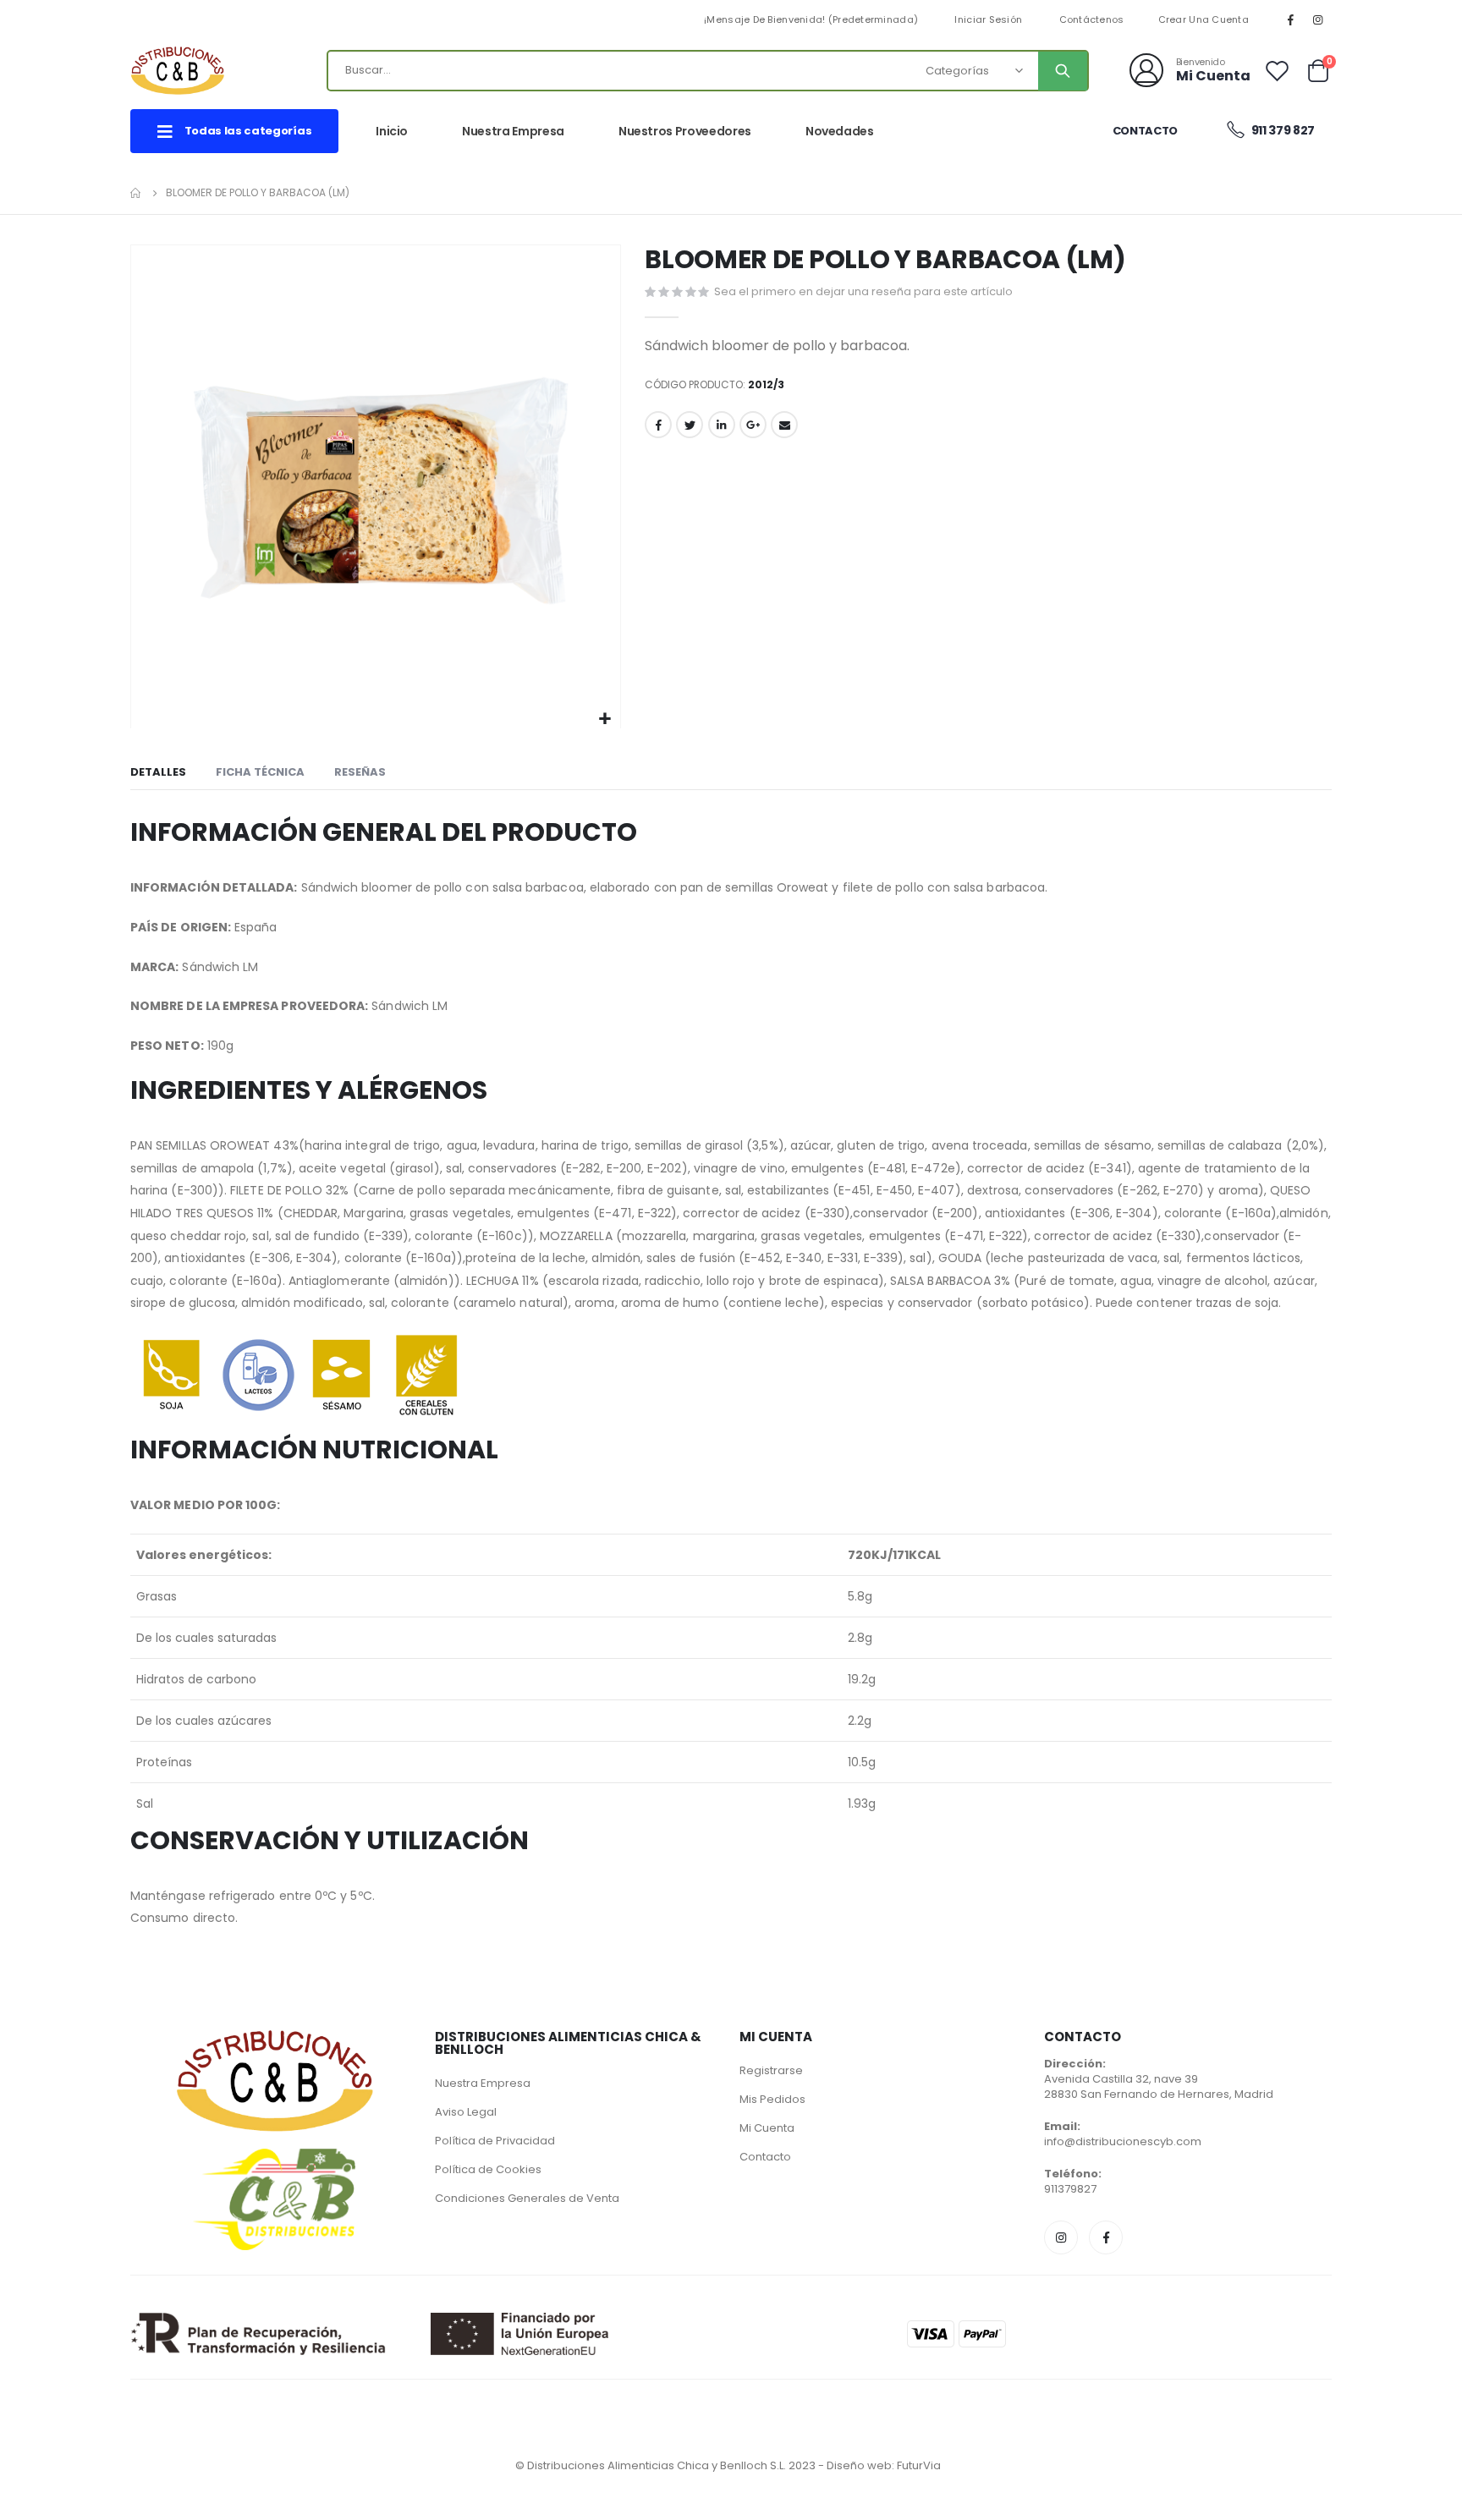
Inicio (136, 193)
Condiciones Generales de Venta (527, 2198)
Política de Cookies (488, 2169)
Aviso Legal (466, 2112)
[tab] (158, 773)
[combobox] (707, 71)
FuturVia (919, 2465)
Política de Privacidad (495, 2141)
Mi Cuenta (767, 2128)
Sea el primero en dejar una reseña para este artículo (863, 291)
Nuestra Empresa (483, 2083)
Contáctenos (1092, 19)
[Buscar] (1063, 71)
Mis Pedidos (772, 2099)
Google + (753, 425)
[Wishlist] (1278, 71)
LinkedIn (722, 425)
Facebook (658, 425)
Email (784, 425)
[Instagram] (1318, 19)
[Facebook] (1291, 19)
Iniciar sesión (988, 19)
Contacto (1145, 131)
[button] (605, 719)
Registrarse (771, 2070)
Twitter (690, 425)
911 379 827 (1282, 130)
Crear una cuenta (1204, 19)
